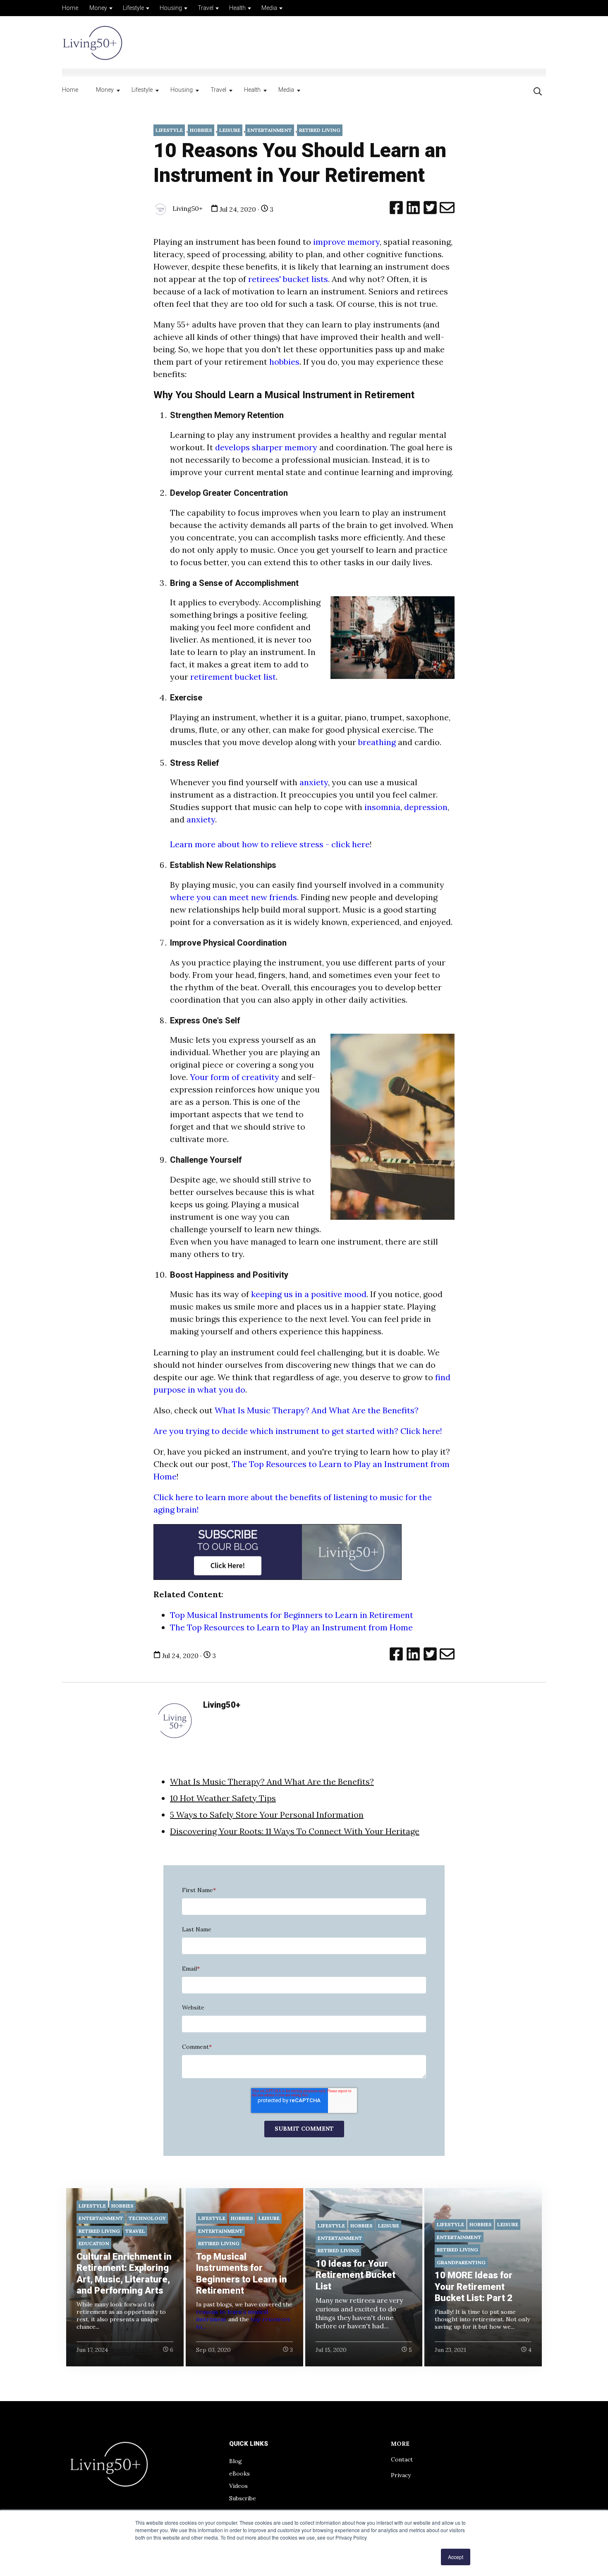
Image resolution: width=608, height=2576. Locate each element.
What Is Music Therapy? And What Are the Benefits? (317, 1410)
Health (237, 8)
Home (70, 8)
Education (94, 2243)
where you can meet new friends (233, 897)
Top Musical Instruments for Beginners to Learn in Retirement (292, 1615)
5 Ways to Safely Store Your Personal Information (267, 1815)
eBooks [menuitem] (239, 2473)
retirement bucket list (233, 677)
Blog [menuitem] (236, 2461)
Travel (206, 8)
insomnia (382, 807)
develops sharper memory (267, 447)
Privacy (401, 2475)
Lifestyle (133, 8)
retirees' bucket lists (288, 279)
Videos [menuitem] (238, 2486)
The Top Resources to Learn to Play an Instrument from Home (291, 1627)
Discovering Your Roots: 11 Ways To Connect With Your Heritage (295, 1831)
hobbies (284, 362)
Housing (171, 8)
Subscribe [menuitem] (243, 2498)
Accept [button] (456, 2557)
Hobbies (201, 130)
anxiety (314, 782)
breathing (377, 742)
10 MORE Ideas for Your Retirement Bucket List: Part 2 (474, 2287)
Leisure (230, 130)
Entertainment (270, 130)
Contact (402, 2459)
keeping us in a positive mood (309, 1294)
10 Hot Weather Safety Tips (223, 1798)
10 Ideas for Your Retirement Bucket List (355, 2275)
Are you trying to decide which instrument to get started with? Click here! (299, 1431)
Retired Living (320, 130)
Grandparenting (461, 2262)
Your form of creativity (235, 1077)
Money (98, 8)
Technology (147, 2218)
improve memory (345, 242)
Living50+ (187, 208)
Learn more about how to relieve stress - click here (270, 844)
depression (426, 807)
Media (269, 8)
